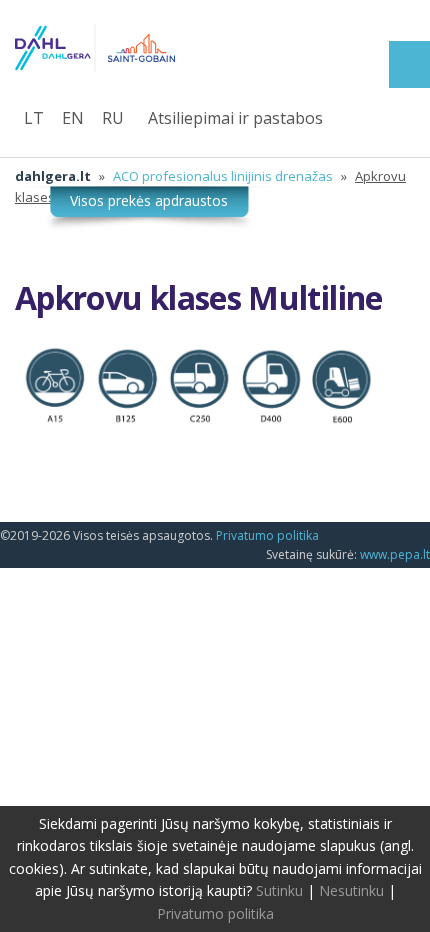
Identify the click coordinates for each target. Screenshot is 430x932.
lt (34, 118)
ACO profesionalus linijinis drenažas (223, 176)
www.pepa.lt (395, 554)
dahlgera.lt (53, 176)
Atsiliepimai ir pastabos (235, 118)
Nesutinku (351, 890)
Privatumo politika (267, 535)
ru (113, 118)
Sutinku (279, 890)
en (73, 118)
